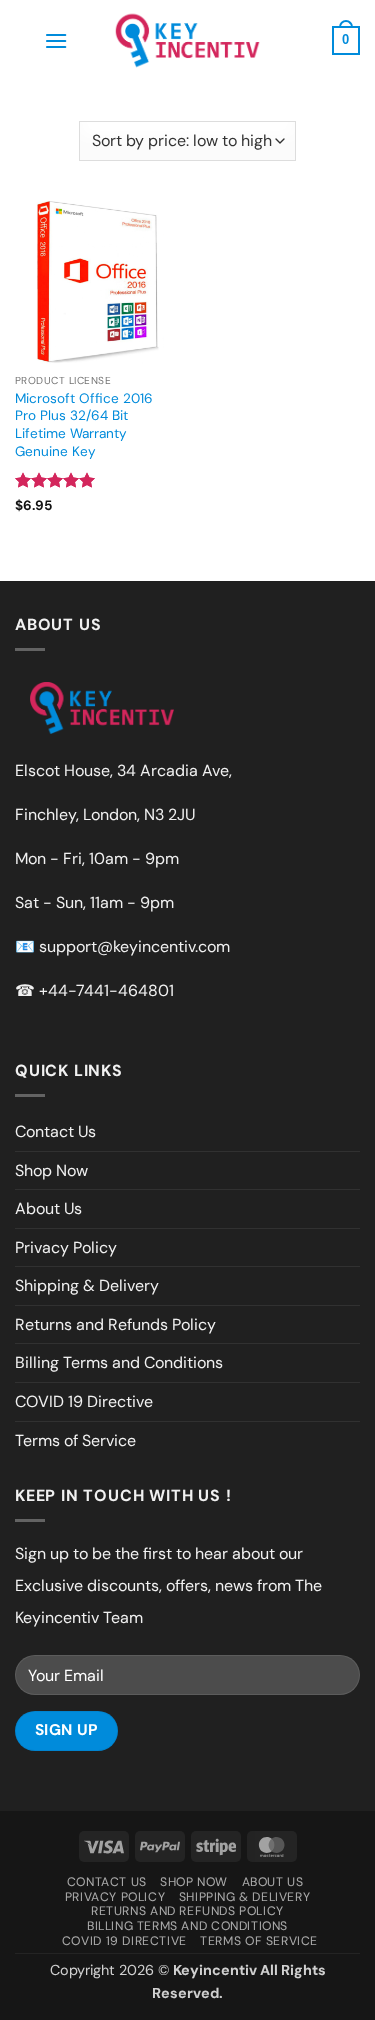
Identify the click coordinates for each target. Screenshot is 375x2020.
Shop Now (51, 1170)
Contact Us (55, 1131)
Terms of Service (75, 1440)
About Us (48, 1208)
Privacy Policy (66, 1247)
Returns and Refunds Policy (115, 1324)
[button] (56, 40)
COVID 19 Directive (84, 1401)
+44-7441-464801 (106, 990)
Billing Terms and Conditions (119, 1362)
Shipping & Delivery (87, 1285)
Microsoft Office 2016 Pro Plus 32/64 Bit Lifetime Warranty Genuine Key (84, 425)
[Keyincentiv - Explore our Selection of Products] (188, 40)
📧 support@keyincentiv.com (122, 946)
